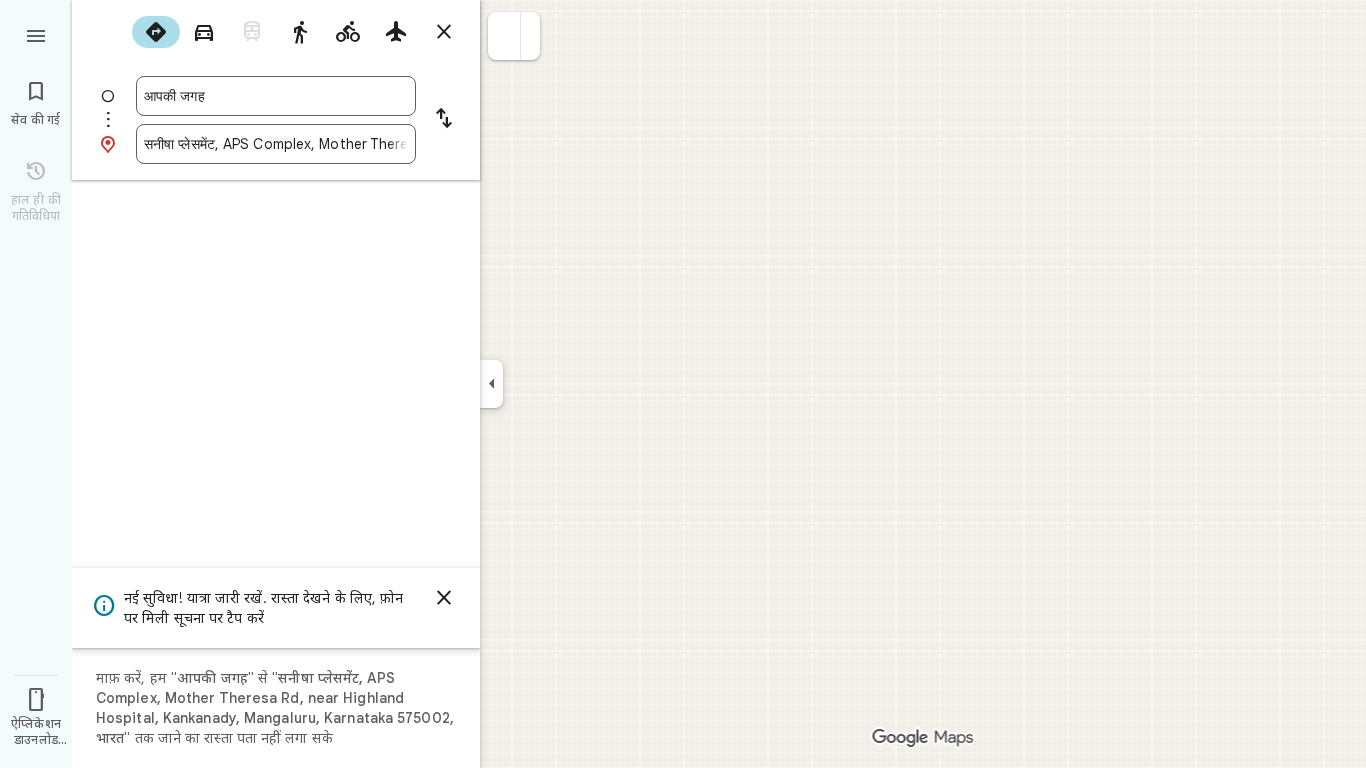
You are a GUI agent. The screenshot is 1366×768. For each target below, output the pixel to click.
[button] (504, 36)
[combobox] (276, 96)
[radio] (156, 32)
